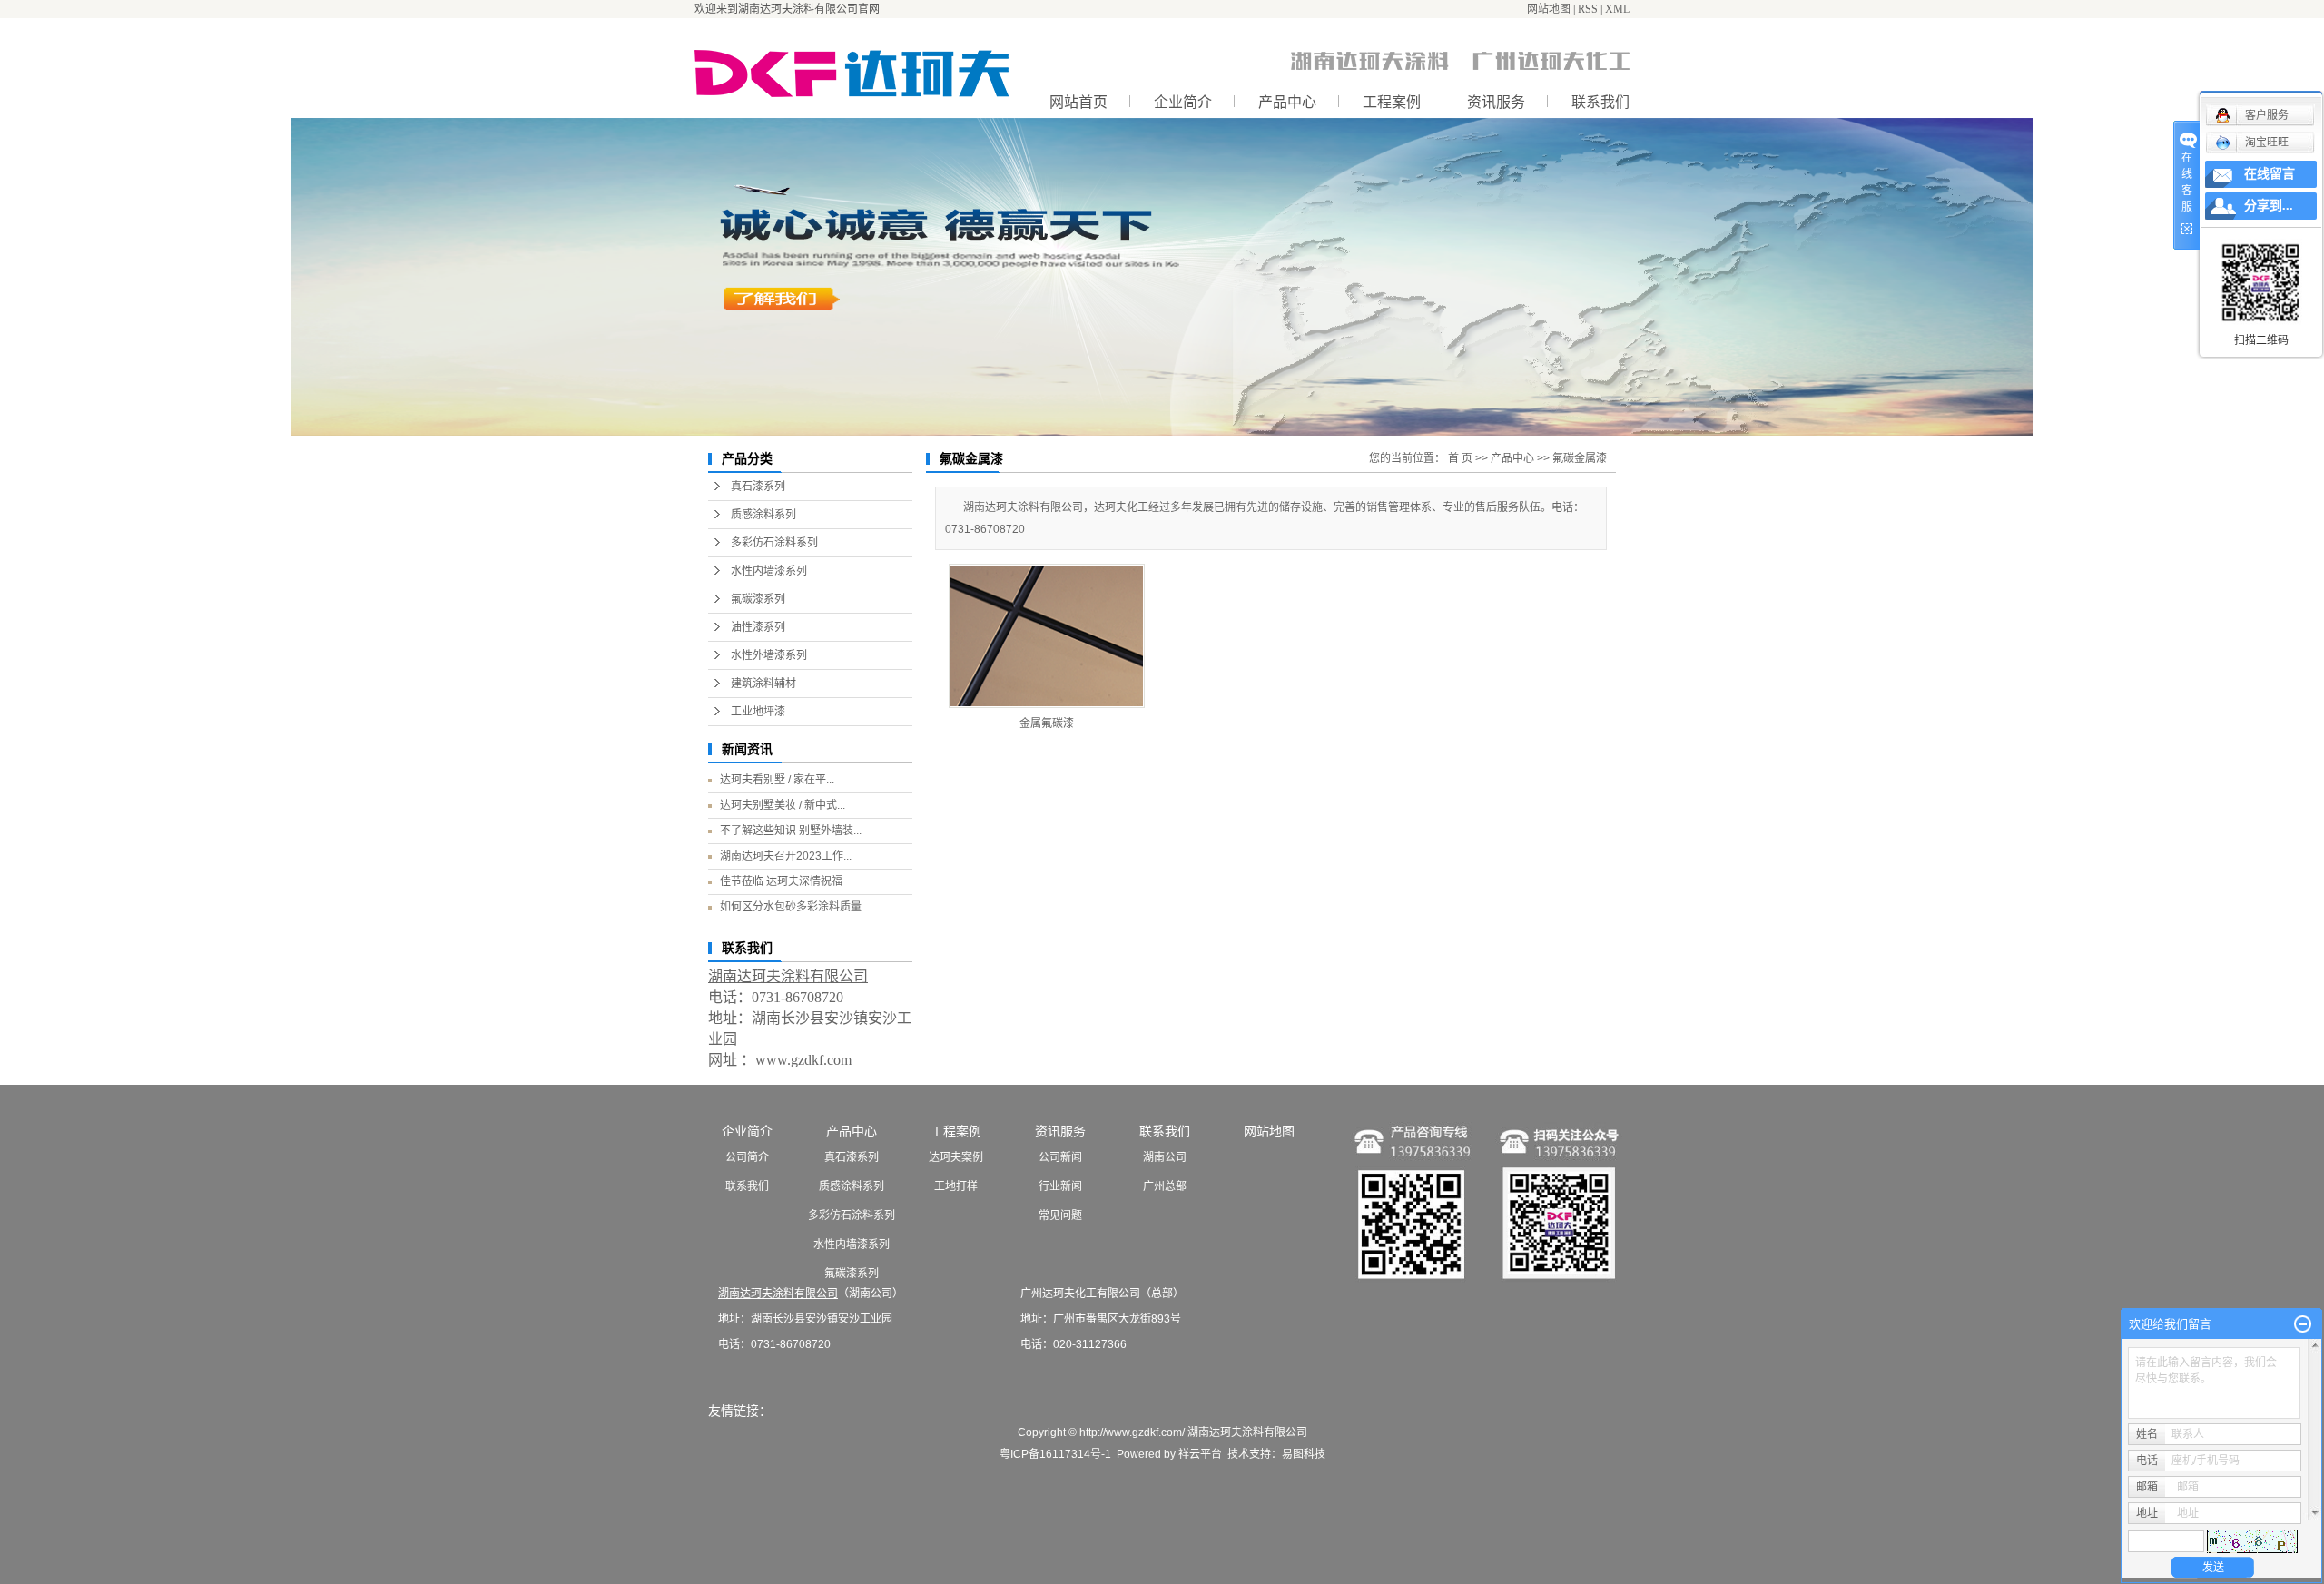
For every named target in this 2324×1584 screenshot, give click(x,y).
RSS (1588, 9)
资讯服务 (1496, 102)
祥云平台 (1200, 1454)
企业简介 (1183, 102)
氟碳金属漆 (1580, 458)
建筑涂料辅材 (763, 684)
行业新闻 (1060, 1186)
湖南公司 (1165, 1157)
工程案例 (1392, 102)
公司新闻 (1060, 1157)
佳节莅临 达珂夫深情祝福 (781, 881)
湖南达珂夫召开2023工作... (786, 856)
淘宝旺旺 (2267, 143)
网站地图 (1549, 9)
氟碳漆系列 (758, 599)
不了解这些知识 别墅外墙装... (791, 831)
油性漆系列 (758, 627)
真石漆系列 (758, 487)
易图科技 (1304, 1454)
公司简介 (747, 1157)
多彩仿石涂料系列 (774, 543)
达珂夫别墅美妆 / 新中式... (783, 805)
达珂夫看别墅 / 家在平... (777, 780)
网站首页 (1078, 102)
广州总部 (1165, 1186)
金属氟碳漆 (1047, 723)
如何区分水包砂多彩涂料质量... (795, 907)
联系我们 (1600, 102)
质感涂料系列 (763, 515)
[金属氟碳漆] (1047, 636)
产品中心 (1287, 102)
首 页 (1460, 458)
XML (1617, 9)
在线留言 (2270, 174)
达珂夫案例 (956, 1157)
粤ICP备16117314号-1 (1055, 1454)
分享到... (2269, 206)
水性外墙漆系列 (769, 655)
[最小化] (2303, 1324)
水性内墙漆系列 (769, 571)
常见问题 (1060, 1215)
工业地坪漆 (758, 712)
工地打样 (956, 1186)
